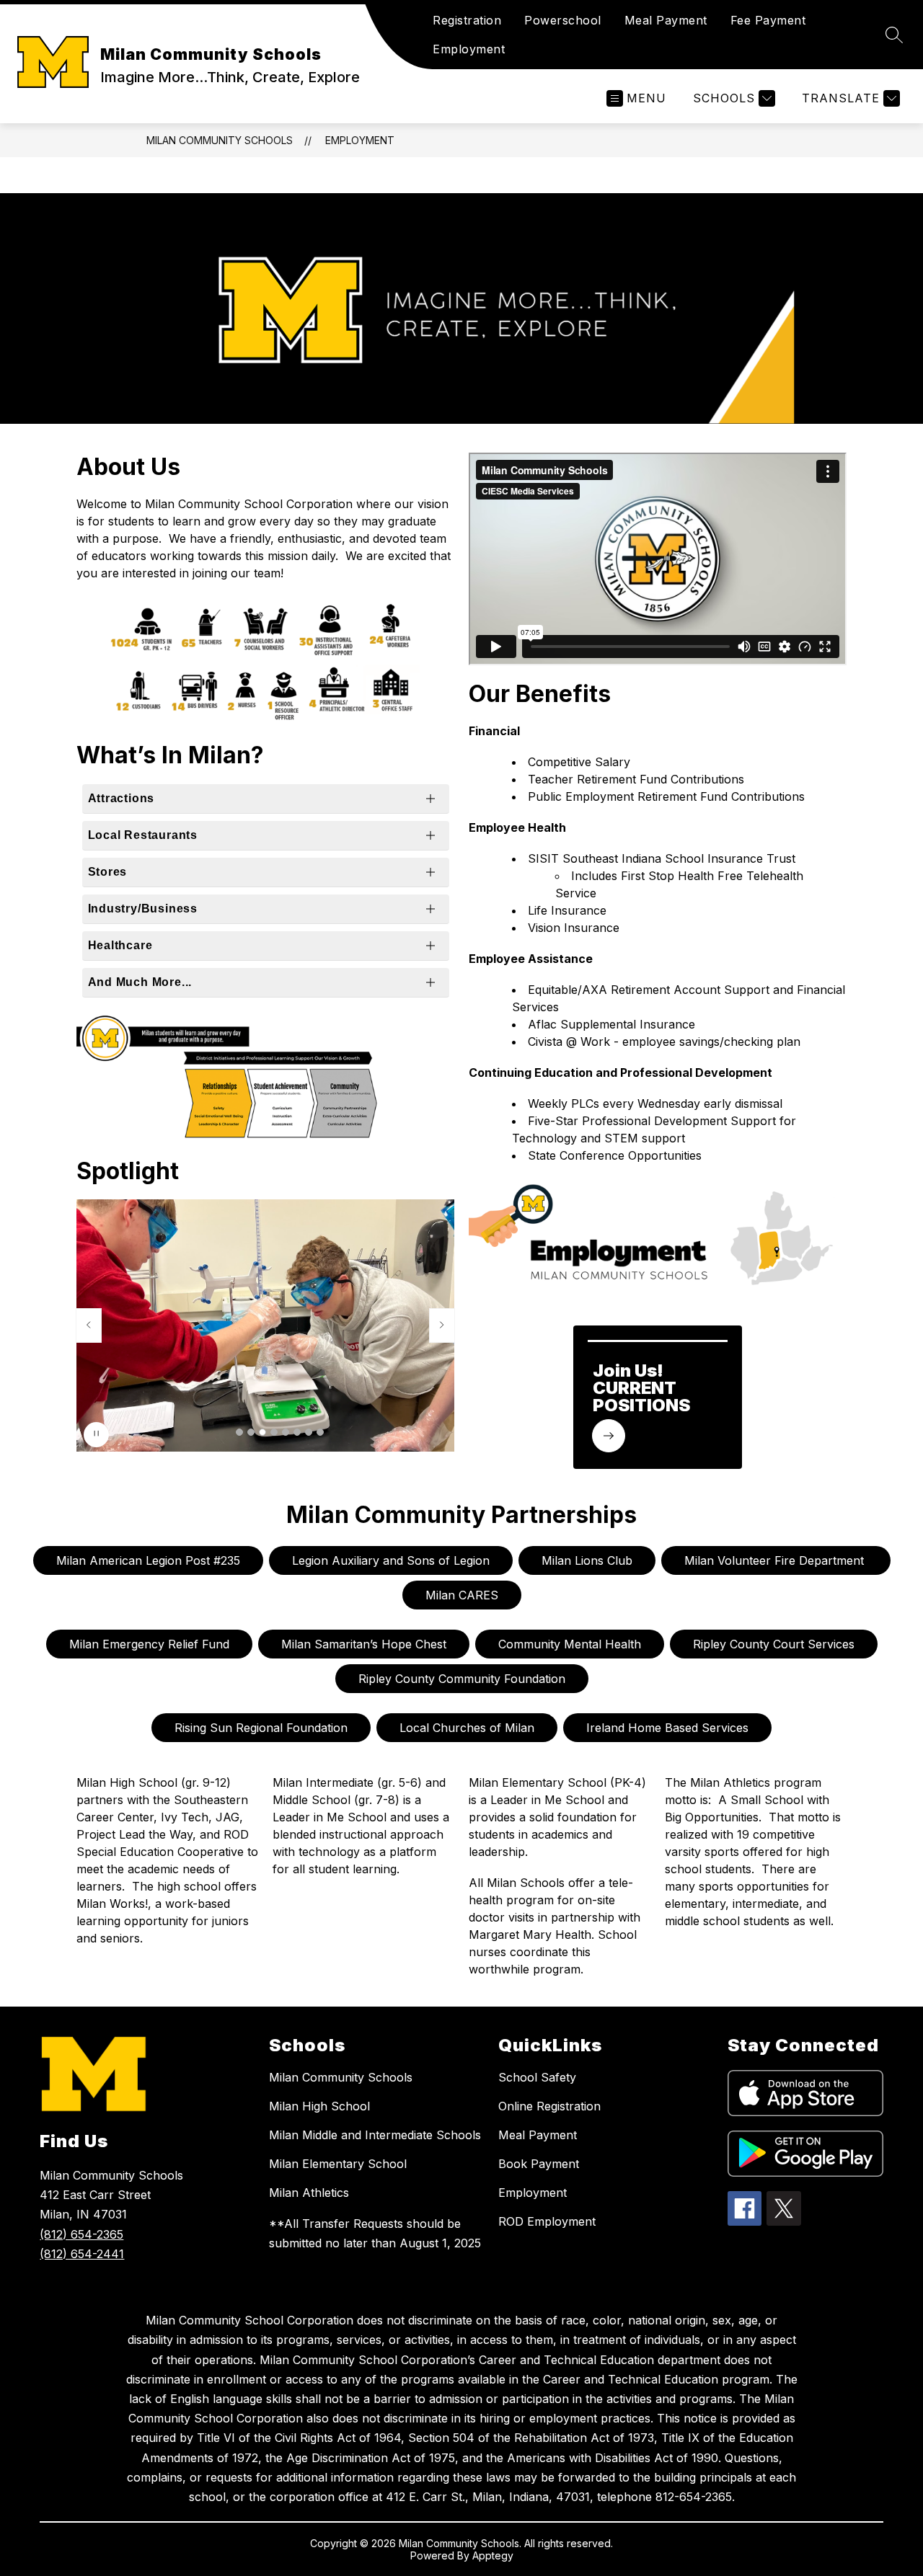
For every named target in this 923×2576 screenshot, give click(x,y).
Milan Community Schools (220, 140)
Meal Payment (666, 20)
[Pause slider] (96, 1435)
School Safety (537, 2077)
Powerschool (563, 20)
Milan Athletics (309, 2193)
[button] (239, 1432)
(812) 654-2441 (82, 2254)
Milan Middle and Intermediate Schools (375, 2135)
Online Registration (549, 2106)
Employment (469, 49)
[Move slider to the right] (442, 1325)
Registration (467, 20)
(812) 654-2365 (81, 2234)
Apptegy (493, 2555)
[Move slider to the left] (89, 1325)
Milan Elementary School (338, 2164)
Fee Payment (768, 20)
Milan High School (319, 2106)
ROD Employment (547, 2221)
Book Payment (539, 2164)
